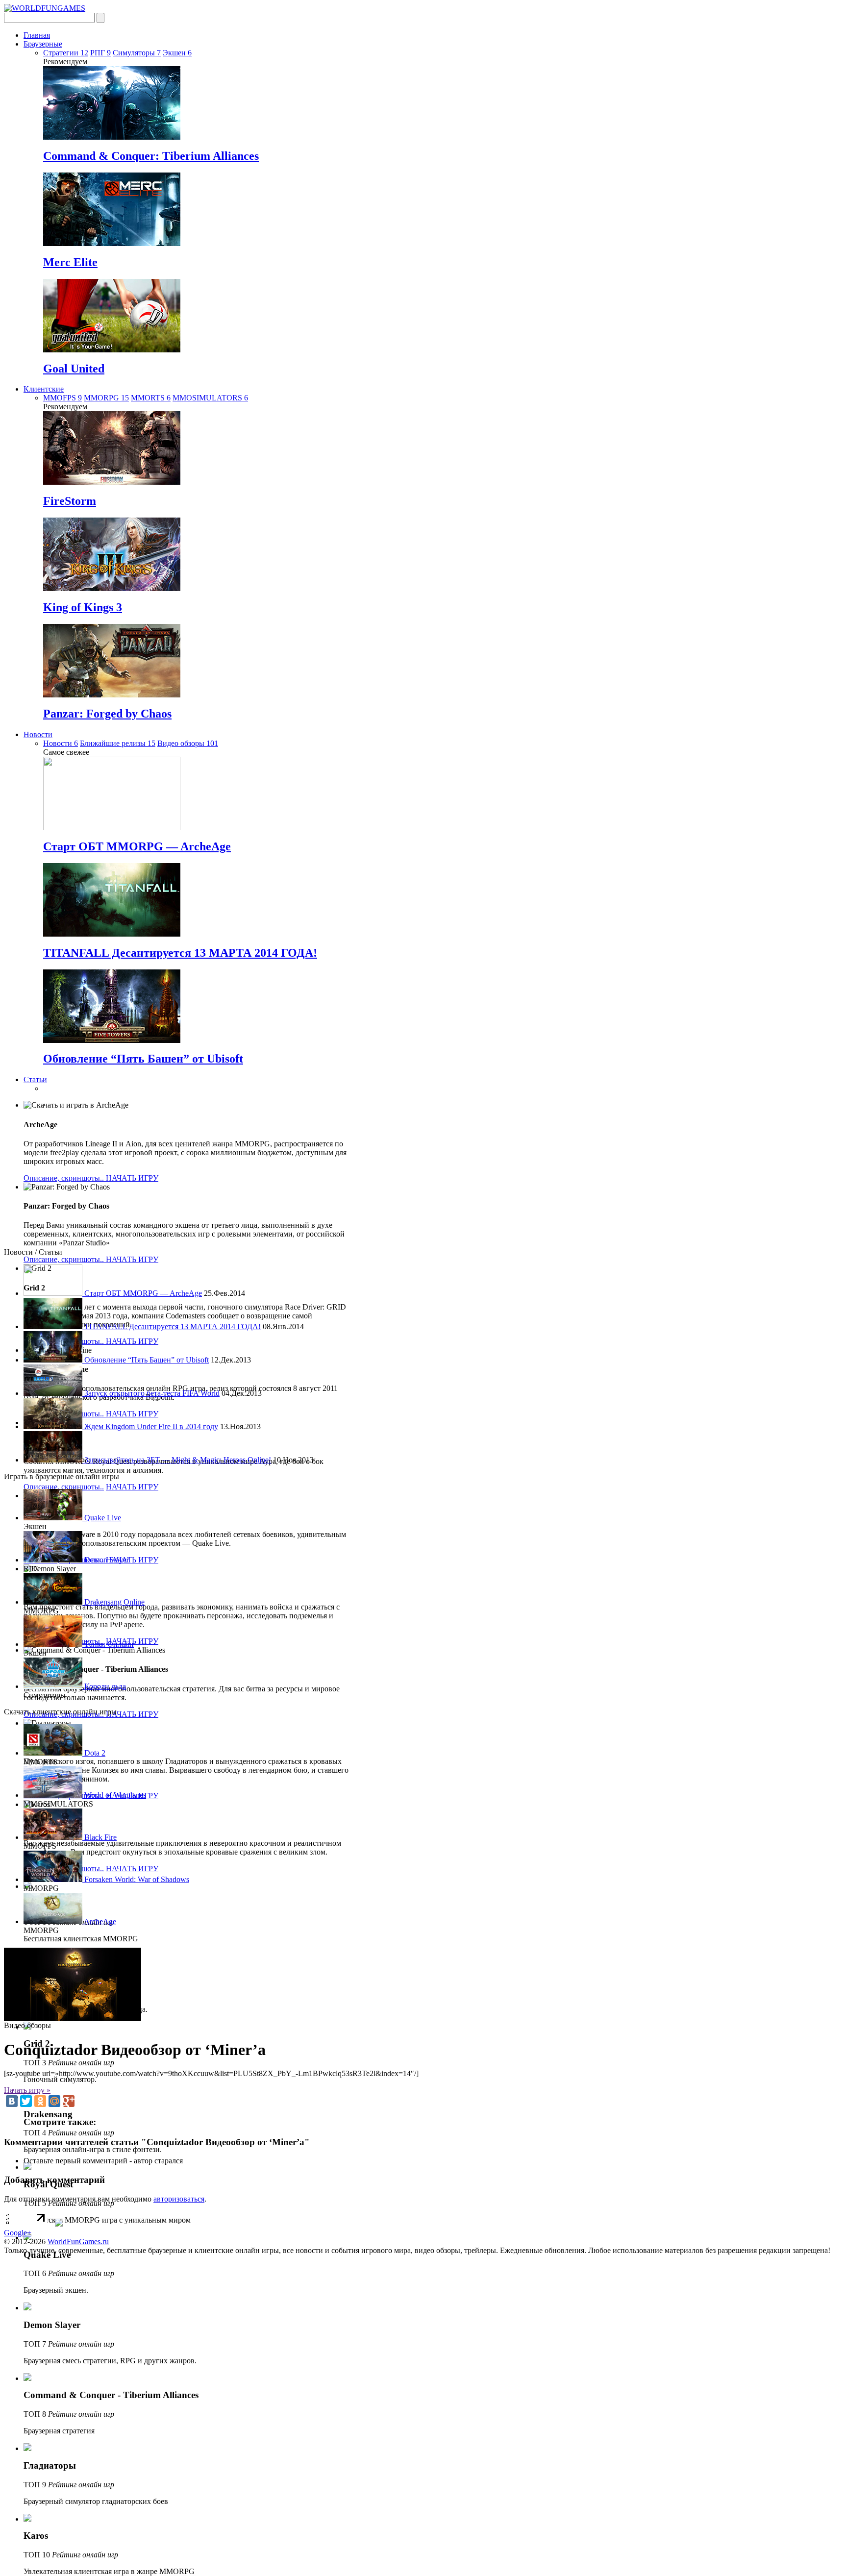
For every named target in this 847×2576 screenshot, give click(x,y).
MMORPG (106, 398)
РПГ (100, 53)
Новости (38, 734)
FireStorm (70, 501)
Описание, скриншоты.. (65, 1178)
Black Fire (100, 1837)
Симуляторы (137, 53)
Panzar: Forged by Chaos (107, 714)
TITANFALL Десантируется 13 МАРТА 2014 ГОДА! (180, 953)
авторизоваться (179, 2199)
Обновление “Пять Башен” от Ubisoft (143, 1059)
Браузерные (43, 44)
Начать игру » (27, 2090)
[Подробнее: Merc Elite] (112, 243)
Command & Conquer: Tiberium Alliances (151, 156)
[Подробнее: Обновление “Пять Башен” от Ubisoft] (112, 1040)
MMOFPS (62, 398)
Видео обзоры (188, 743)
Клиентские (44, 389)
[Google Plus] (69, 2101)
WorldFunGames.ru (78, 2242)
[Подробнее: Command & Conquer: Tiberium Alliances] (112, 137)
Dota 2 (94, 1753)
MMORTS (151, 398)
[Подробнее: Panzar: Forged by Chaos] (112, 695)
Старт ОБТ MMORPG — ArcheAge (137, 846)
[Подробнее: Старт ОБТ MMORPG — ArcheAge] (112, 828)
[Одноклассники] (40, 2101)
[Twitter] (26, 2101)
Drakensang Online (113, 1602)
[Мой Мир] (54, 2101)
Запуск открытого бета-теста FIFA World (151, 1393)
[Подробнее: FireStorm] (112, 482)
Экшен (177, 53)
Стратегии (66, 53)
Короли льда (104, 1686)
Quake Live (102, 1518)
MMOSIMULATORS (210, 398)
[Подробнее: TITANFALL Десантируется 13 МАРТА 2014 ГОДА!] (112, 934)
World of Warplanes (114, 1795)
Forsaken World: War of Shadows (136, 1879)
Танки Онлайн (108, 1644)
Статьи (35, 1079)
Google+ (18, 2233)
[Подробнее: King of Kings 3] (112, 588)
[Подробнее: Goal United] (112, 350)
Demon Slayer (106, 1560)
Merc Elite (70, 262)
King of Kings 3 (83, 607)
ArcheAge (99, 1921)
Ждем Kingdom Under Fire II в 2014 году (150, 1426)
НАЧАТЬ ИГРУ (132, 1178)
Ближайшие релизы (118, 743)
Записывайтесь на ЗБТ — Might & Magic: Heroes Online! (177, 1460)
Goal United (74, 369)
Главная (37, 35)
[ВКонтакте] (12, 2101)
